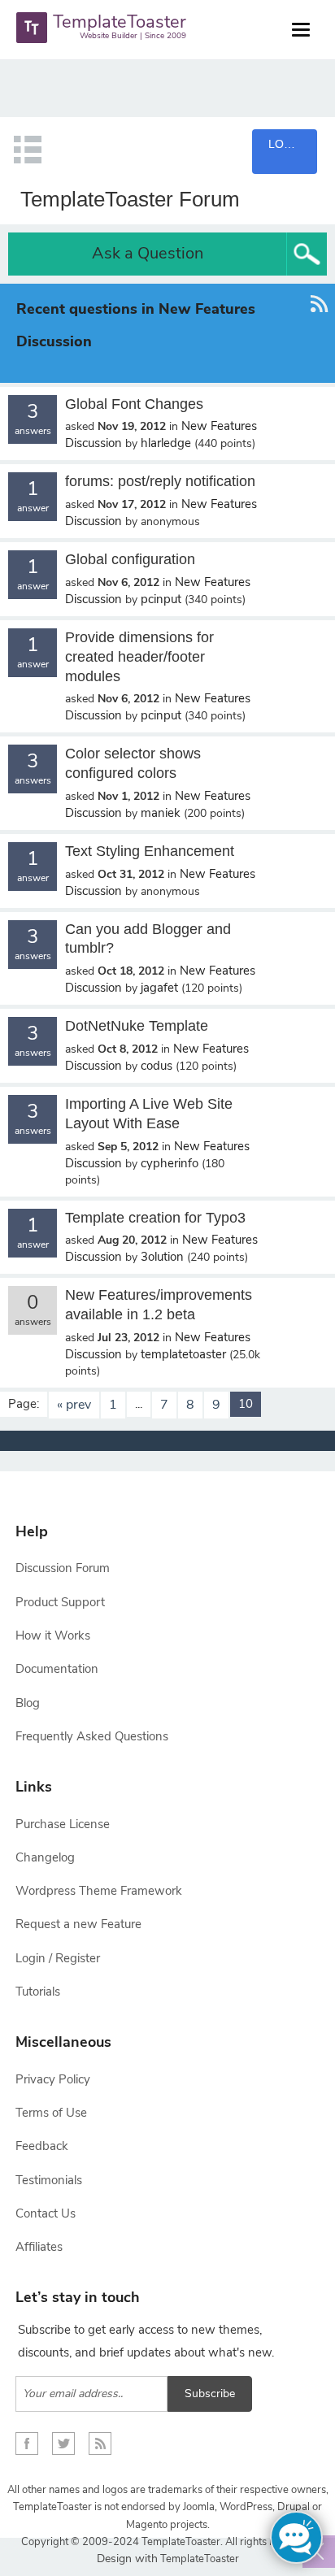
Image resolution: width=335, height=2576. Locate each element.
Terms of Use (51, 2113)
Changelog (45, 1857)
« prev (74, 1405)
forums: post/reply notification (160, 481)
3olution (162, 1257)
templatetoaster (183, 1354)
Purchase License (63, 1824)
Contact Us (46, 2213)
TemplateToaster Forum (130, 199)
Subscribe (210, 2394)
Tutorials (38, 1992)
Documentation (57, 1669)
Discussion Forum (63, 1568)
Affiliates (39, 2247)
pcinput (161, 599)
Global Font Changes (134, 404)
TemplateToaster (198, 2559)
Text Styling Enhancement (150, 851)
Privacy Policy (53, 2079)
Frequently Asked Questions (92, 1736)
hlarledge (166, 443)
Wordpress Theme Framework (99, 1891)
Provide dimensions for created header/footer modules (139, 657)
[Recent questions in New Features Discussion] (319, 333)
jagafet (159, 988)
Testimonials (49, 2180)
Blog (28, 1703)
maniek (161, 813)
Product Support (60, 1602)
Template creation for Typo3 (155, 1218)
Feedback (42, 2146)
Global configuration (130, 559)
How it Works (53, 1636)
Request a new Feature (78, 1924)
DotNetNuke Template (137, 1026)
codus (157, 1066)
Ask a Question (148, 253)
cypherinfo (170, 1163)
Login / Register (58, 1958)
